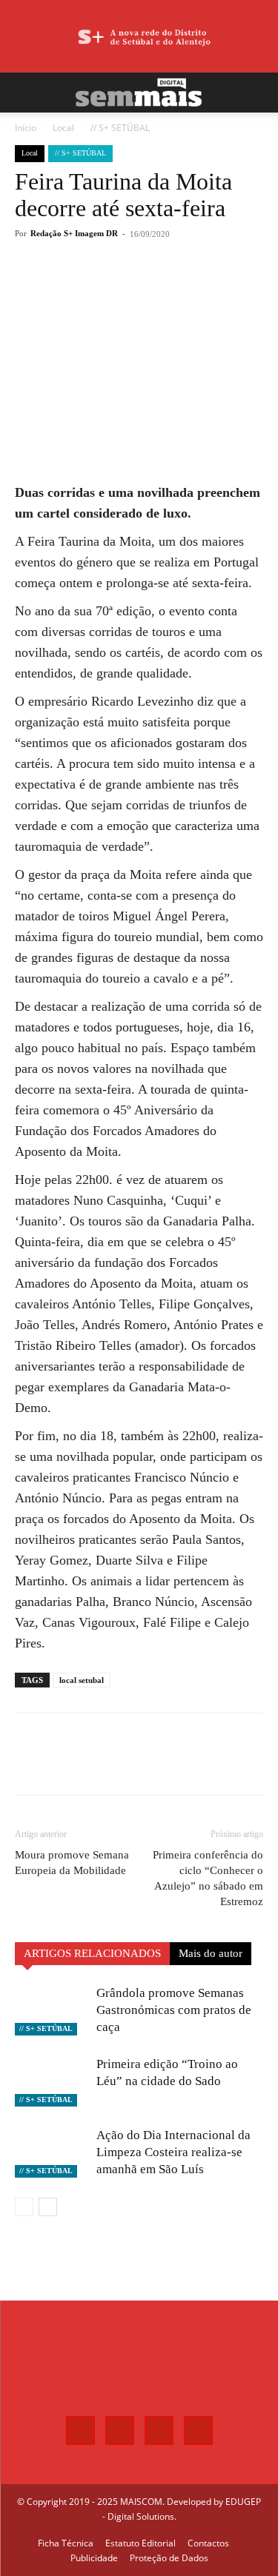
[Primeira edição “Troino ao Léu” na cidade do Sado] (52, 2081)
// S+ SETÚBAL (120, 128)
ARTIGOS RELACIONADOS (92, 1953)
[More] (179, 288)
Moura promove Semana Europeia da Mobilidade (72, 1863)
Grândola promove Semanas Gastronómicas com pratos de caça (174, 2010)
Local (63, 128)
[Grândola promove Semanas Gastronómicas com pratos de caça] (52, 2010)
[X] (110, 288)
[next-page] (48, 2207)
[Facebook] (76, 288)
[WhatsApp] (145, 288)
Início (26, 128)
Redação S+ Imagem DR (74, 233)
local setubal (82, 1680)
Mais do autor (211, 1953)
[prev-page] (24, 2207)
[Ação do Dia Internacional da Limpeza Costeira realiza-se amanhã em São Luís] (52, 2152)
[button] (25, 93)
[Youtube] (198, 2431)
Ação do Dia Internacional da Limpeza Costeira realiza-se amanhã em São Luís (173, 2152)
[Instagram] (120, 2431)
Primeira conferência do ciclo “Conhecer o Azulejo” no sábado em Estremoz (208, 1878)
